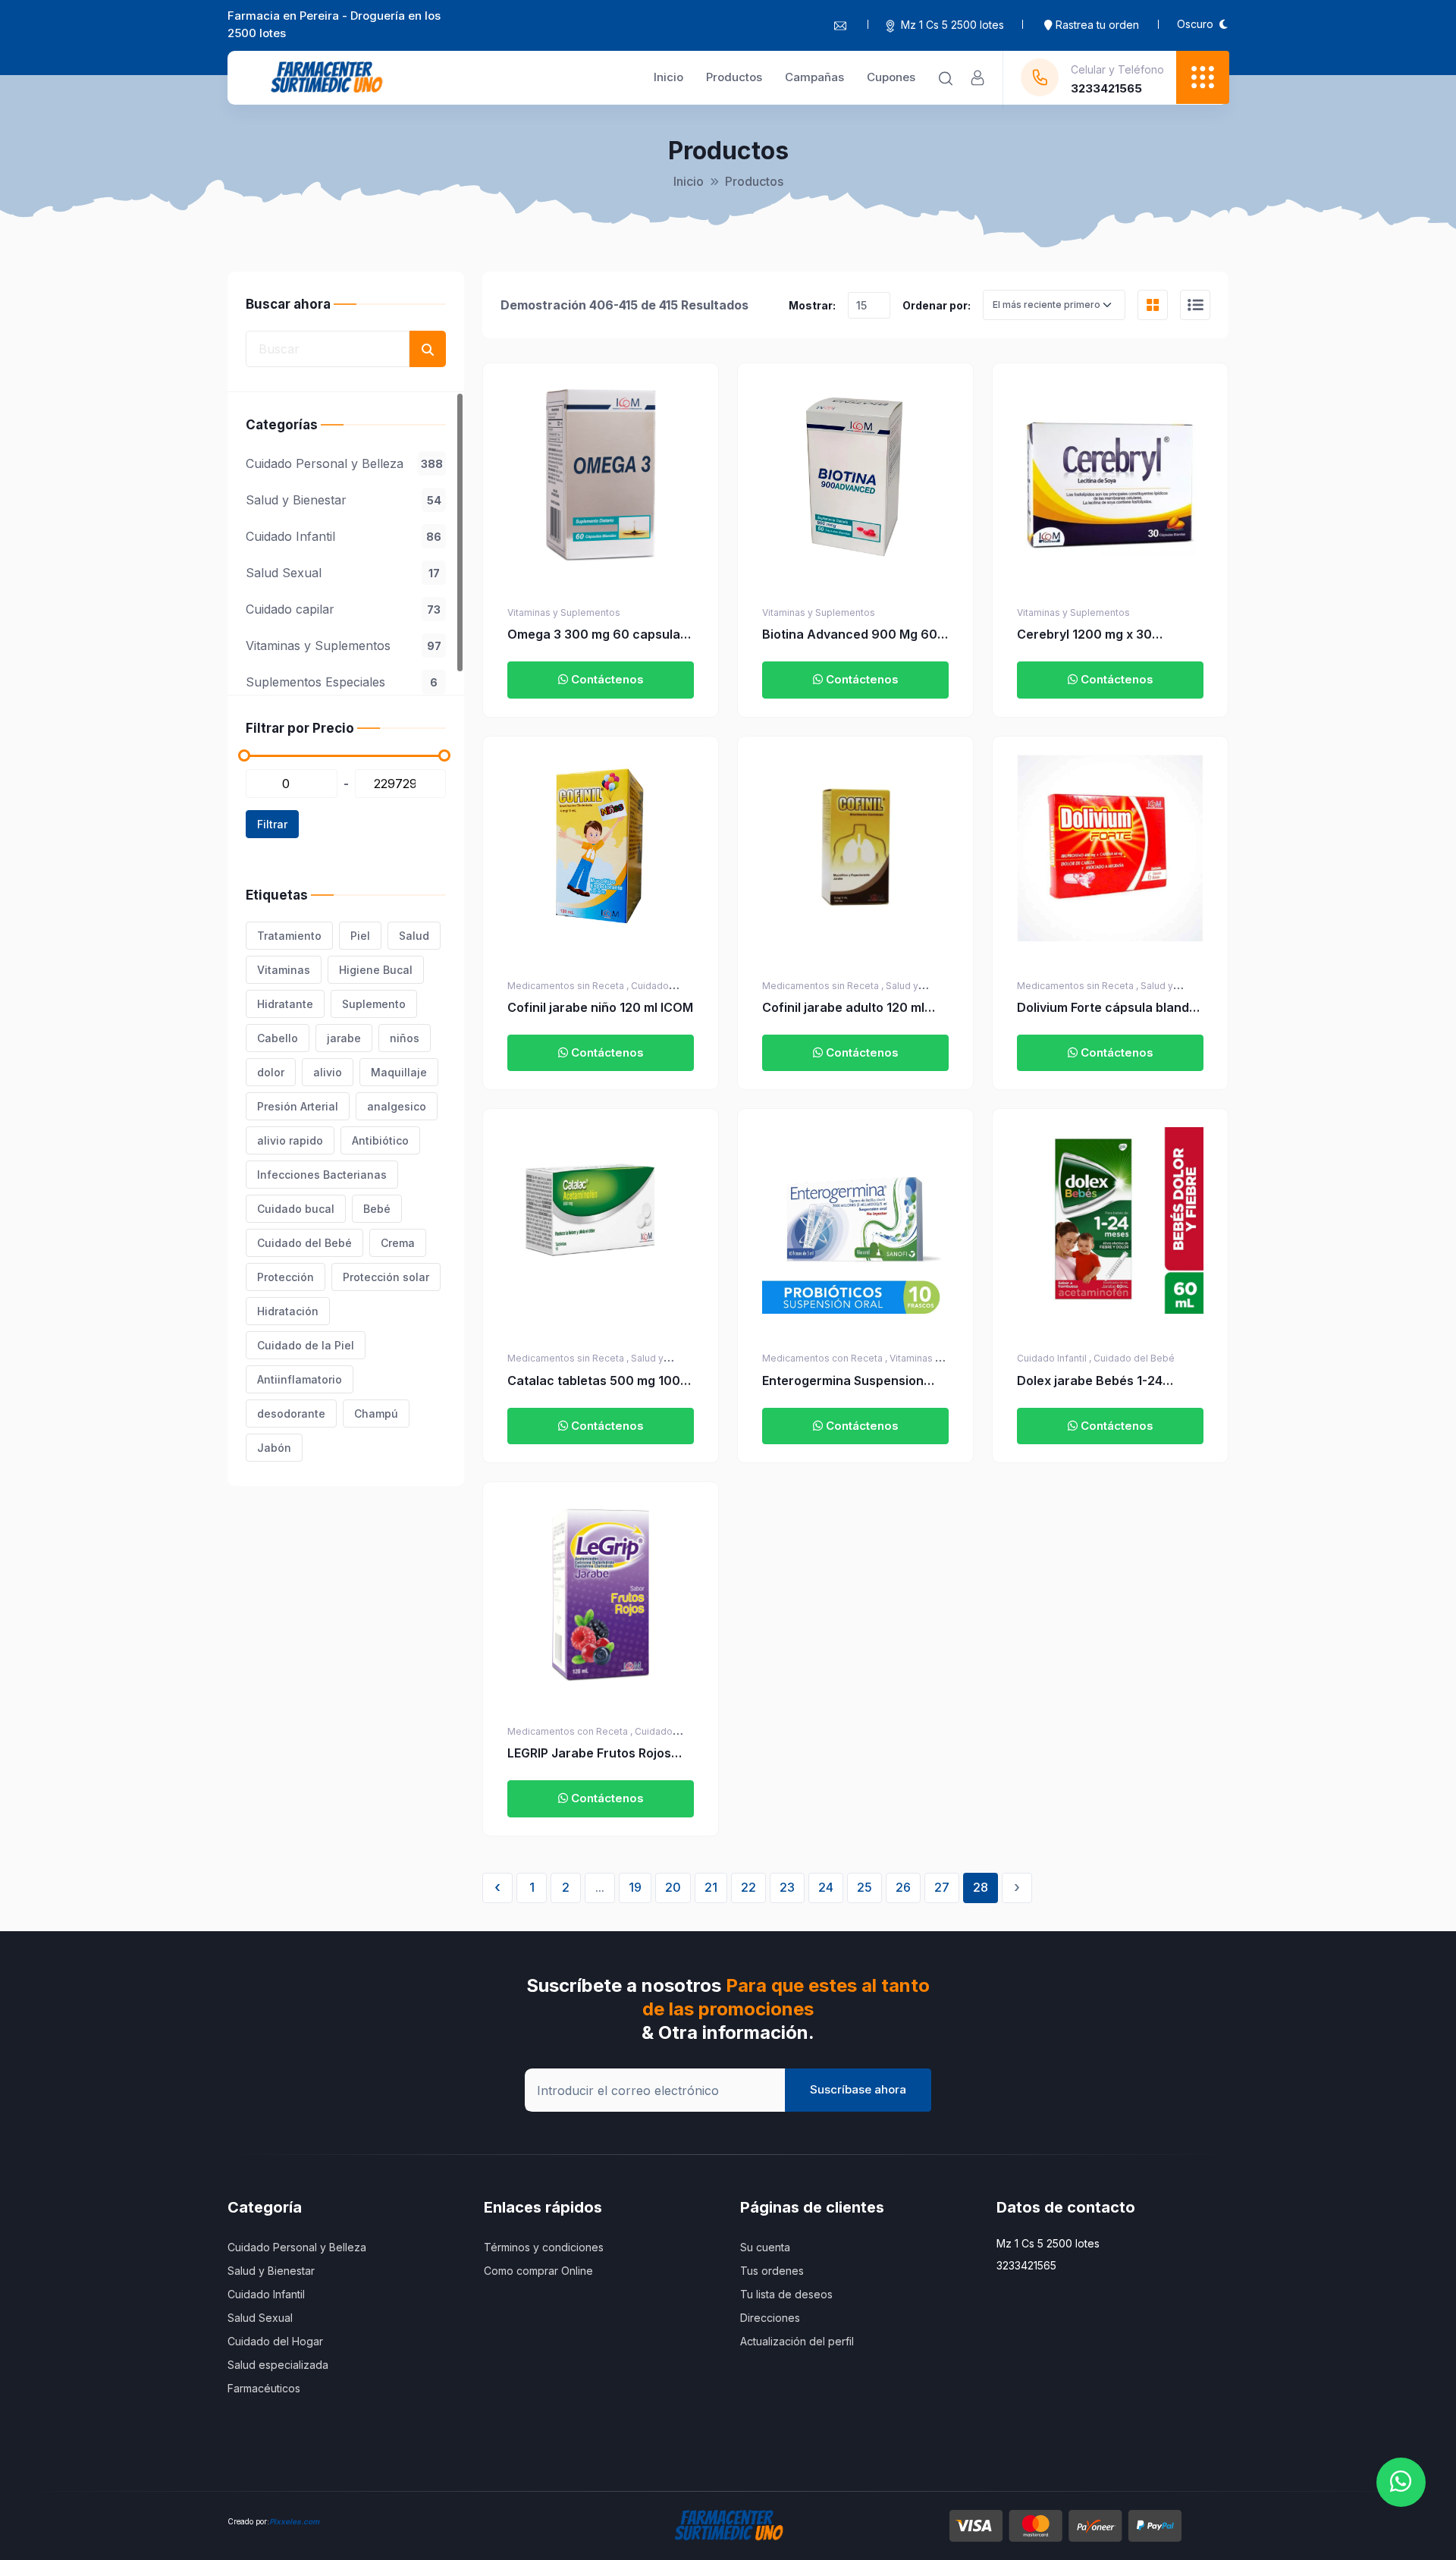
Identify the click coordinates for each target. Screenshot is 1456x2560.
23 (787, 1887)
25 (864, 1887)
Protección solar (386, 1277)
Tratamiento (289, 936)
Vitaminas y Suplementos (344, 645)
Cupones (891, 77)
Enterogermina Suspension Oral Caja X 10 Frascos (843, 1381)
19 (635, 1887)
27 (942, 1887)
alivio (328, 1072)
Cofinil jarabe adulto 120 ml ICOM (843, 1008)
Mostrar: (812, 305)
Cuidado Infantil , (1055, 1358)
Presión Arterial (298, 1106)
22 (748, 1887)
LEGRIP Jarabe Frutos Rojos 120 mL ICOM (589, 1754)
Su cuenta (765, 2247)
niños (405, 1038)
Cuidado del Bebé (304, 1243)
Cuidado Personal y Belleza (344, 463)
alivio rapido (290, 1140)
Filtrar (272, 824)
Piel (360, 936)
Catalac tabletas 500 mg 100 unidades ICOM (594, 1381)
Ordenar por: (937, 305)
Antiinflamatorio (300, 1379)
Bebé (377, 1209)
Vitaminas (284, 970)
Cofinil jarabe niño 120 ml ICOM (600, 1007)
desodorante (291, 1413)
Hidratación (288, 1311)
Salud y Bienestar (344, 500)
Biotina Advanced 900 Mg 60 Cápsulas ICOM (850, 635)
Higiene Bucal (376, 970)
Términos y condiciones (544, 2247)
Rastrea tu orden (1096, 25)
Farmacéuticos (264, 2388)
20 (673, 1887)
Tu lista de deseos (786, 2294)
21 (711, 1887)
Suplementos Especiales (342, 682)
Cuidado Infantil (344, 536)
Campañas (814, 77)
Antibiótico (380, 1140)
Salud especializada (278, 2365)
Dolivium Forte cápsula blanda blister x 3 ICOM (1107, 1008)
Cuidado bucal (296, 1209)
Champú (376, 1413)
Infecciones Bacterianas (322, 1175)
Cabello (278, 1038)
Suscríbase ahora (858, 2089)
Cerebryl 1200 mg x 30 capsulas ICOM (1084, 635)
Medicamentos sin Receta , (569, 986)
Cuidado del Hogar (275, 2341)
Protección (286, 1277)
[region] (346, 543)
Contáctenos (606, 679)
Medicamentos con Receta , (826, 1358)
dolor (271, 1072)
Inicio (668, 77)
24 (826, 1887)
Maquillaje (399, 1072)
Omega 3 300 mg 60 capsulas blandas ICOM (597, 635)
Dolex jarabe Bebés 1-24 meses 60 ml (1090, 1381)
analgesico (397, 1106)
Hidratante (285, 1004)
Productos (734, 77)
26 (903, 1887)
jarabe (344, 1038)
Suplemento (374, 1004)
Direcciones (770, 2318)
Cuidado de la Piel (306, 1345)
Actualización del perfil (797, 2341)
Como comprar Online (538, 2271)
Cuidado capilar (343, 609)
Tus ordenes (772, 2271)
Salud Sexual (343, 573)
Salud (414, 936)
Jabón (274, 1448)
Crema (398, 1243)
